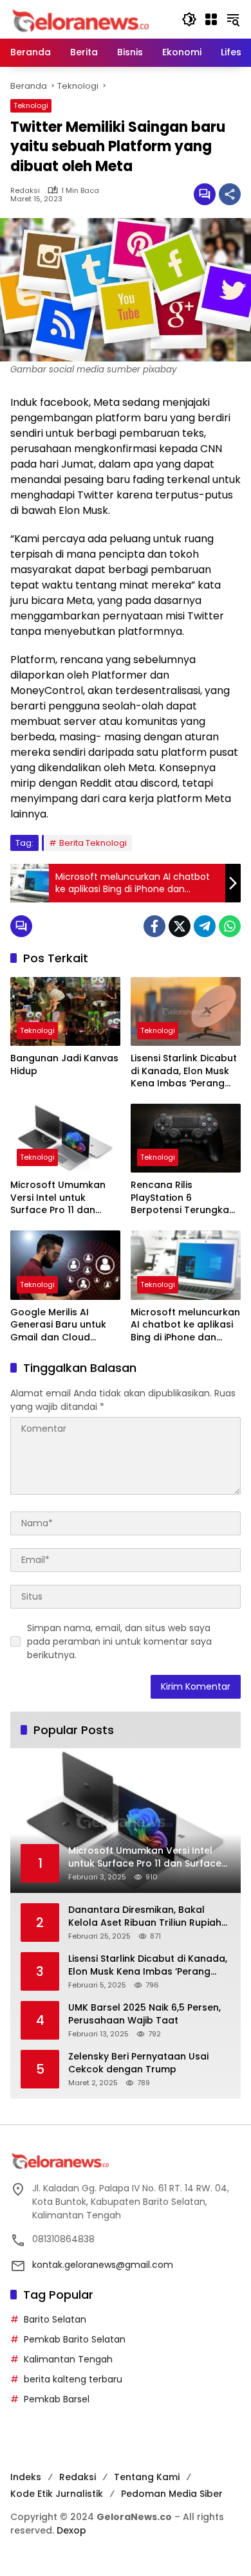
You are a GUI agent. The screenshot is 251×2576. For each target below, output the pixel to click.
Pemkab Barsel (57, 2399)
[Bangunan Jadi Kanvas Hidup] (65, 1011)
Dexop (71, 2530)
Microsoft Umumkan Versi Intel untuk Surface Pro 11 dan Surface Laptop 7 (58, 1198)
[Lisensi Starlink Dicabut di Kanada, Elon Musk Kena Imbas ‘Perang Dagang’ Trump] (186, 1011)
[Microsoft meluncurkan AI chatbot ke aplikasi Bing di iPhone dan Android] (186, 1265)
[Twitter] (180, 926)
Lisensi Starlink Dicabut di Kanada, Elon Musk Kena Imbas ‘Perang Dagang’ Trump (184, 1071)
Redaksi (25, 191)
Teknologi (31, 105)
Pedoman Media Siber (172, 2494)
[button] (189, 19)
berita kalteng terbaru (73, 2379)
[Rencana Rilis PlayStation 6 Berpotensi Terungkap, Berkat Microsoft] (186, 1138)
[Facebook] (154, 926)
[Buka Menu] (211, 19)
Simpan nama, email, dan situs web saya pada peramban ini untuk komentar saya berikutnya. (119, 1641)
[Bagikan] (230, 194)
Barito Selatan (55, 2319)
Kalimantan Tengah (68, 2359)
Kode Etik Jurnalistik (57, 2494)
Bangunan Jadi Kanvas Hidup (64, 1065)
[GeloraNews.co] (83, 21)
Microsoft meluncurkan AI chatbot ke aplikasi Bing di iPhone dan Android (185, 1325)
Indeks (26, 2477)
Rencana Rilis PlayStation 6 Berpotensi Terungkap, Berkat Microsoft (184, 1198)
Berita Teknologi (93, 843)
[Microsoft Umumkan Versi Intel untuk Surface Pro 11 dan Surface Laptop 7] (65, 1138)
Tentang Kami (147, 2477)
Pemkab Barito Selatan (75, 2339)
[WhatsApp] (230, 926)
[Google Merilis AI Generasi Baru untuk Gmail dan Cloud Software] (65, 1265)
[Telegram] (205, 926)
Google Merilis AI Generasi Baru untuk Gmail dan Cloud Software (58, 1325)
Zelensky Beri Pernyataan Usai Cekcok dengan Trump (138, 2063)
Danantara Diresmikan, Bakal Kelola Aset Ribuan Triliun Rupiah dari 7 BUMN (145, 1916)
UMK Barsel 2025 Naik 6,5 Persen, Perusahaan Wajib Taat (144, 2014)
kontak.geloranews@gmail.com (103, 2265)
